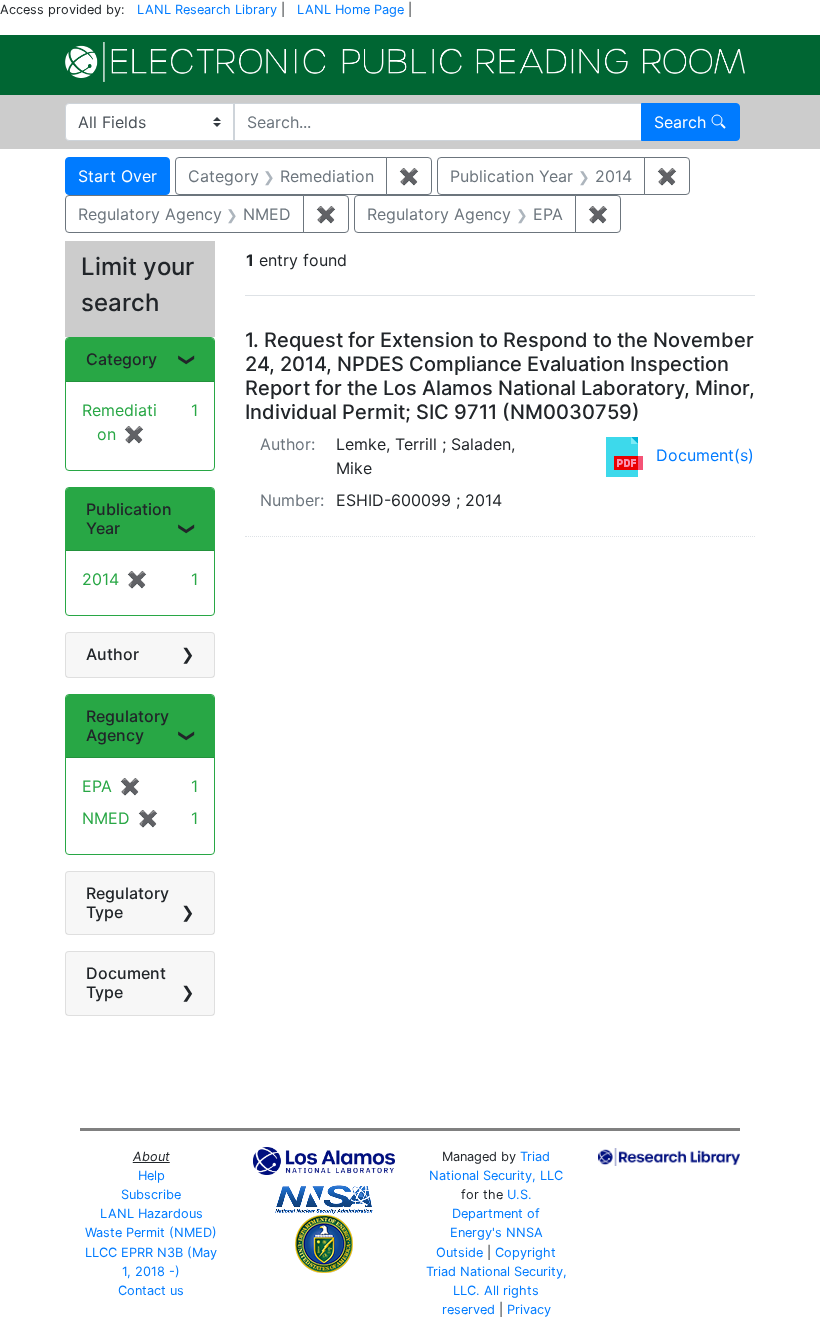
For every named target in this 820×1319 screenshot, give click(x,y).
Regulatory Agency (127, 725)
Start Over (117, 176)
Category (121, 359)
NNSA (524, 1232)
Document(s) (705, 455)
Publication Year (129, 518)
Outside (459, 1252)
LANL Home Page (350, 9)
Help (151, 1175)
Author (112, 654)
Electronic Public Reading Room (405, 62)
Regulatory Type (127, 902)
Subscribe (151, 1194)
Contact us (151, 1290)
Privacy (529, 1309)
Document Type (126, 982)
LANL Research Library (207, 9)
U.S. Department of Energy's (495, 1213)
